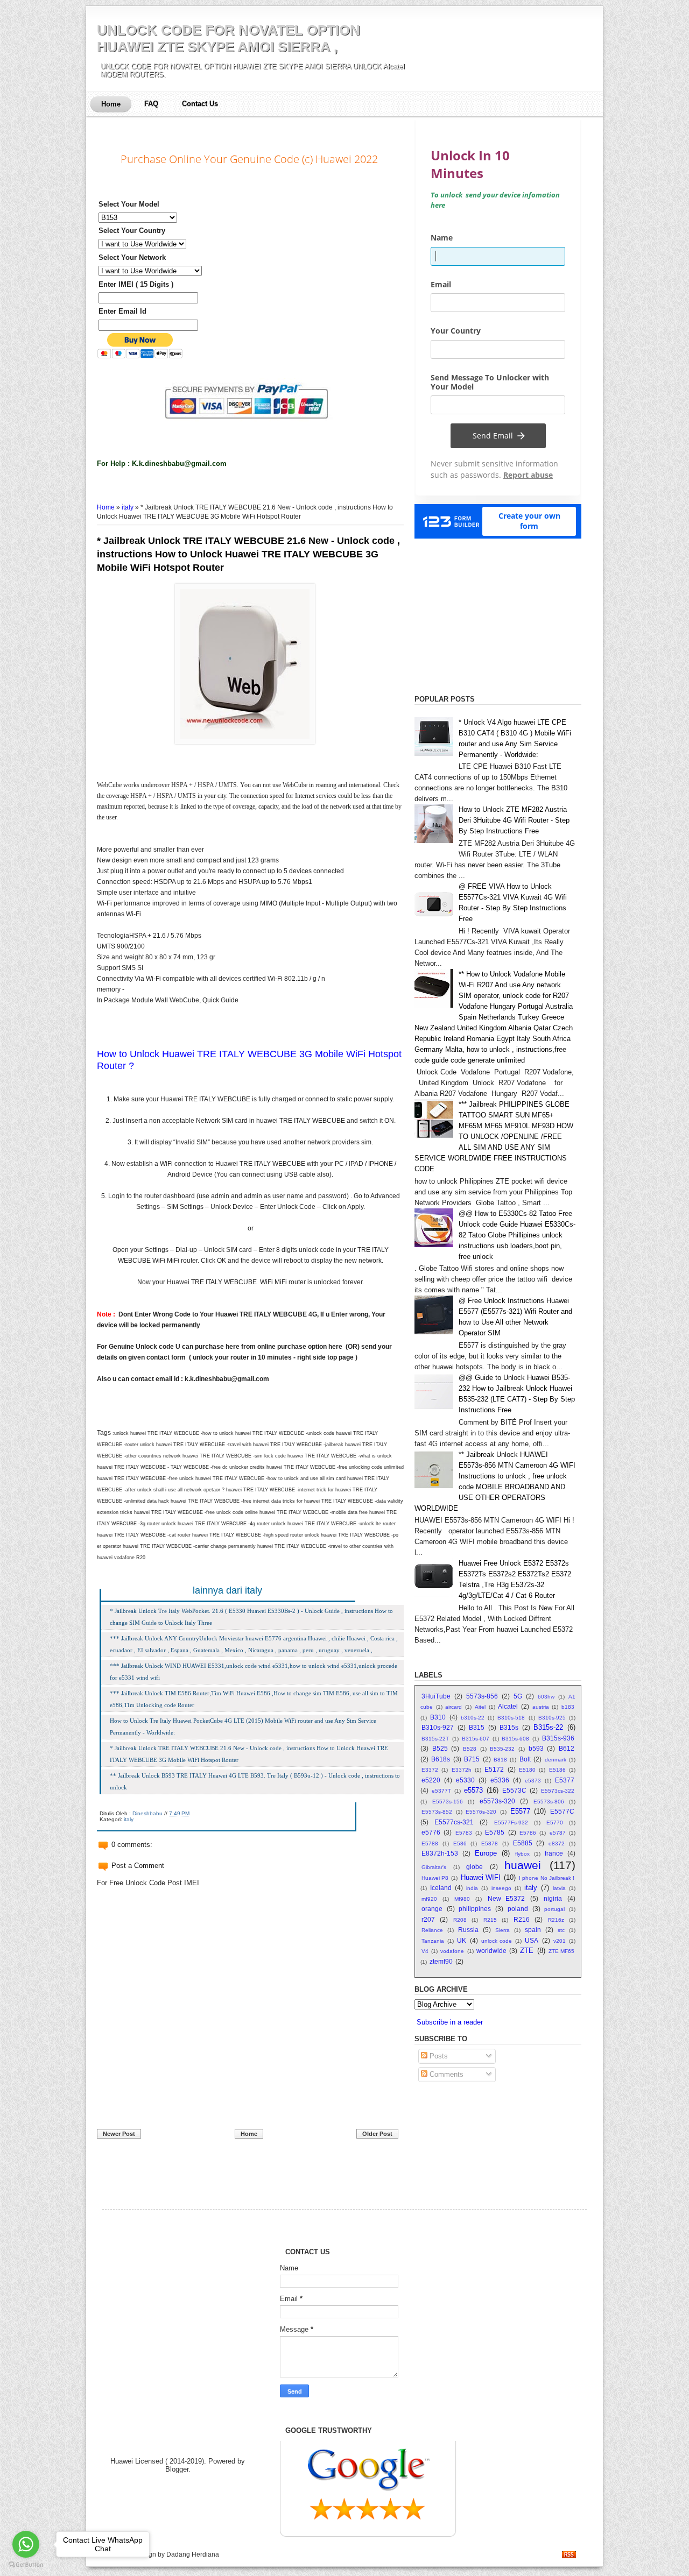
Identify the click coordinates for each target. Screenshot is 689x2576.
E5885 (523, 1843)
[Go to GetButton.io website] (26, 2565)
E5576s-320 (481, 1812)
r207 (428, 1919)
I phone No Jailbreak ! (547, 1878)
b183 (568, 1707)
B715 (472, 1759)
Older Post (377, 2134)
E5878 (490, 1843)
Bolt (525, 1759)
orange (432, 1909)
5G (518, 1696)
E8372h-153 (440, 1853)
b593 (536, 1748)
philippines (475, 1909)
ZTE (527, 1951)
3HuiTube (436, 1696)
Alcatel (508, 1706)
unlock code (497, 1941)
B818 (500, 1760)
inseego (501, 1888)
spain (533, 1930)
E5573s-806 (549, 1802)
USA (532, 1940)
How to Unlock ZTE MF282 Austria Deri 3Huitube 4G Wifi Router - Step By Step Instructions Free (514, 820)
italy (128, 507)
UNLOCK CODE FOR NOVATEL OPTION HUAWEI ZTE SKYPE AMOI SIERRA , (229, 38)
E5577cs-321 (454, 1822)
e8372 (557, 1843)
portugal (554, 1909)
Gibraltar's (434, 1867)
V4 (425, 1951)
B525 (440, 1748)
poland (518, 1909)
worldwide (491, 1951)
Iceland (441, 1888)
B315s (509, 1727)
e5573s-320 (497, 1801)
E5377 (565, 1780)
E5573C (514, 1790)
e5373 (533, 1781)
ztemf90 (441, 1961)
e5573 (473, 1790)
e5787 (558, 1833)
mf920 (429, 1899)
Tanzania (433, 1941)
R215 (490, 1920)
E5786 (528, 1833)
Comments (445, 2074)
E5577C (562, 1811)
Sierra (502, 1930)
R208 (460, 1920)
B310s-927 (438, 1727)
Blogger (177, 2469)
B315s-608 (515, 1739)
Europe (486, 1853)
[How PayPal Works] (251, 428)
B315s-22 (548, 1727)
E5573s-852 (437, 1812)
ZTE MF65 (561, 1951)
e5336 (500, 1780)
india (472, 1888)
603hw (546, 1697)
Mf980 (462, 1899)
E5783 (464, 1833)
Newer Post (119, 2134)
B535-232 (502, 1749)
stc (561, 1930)
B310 (438, 1717)
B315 (477, 1727)
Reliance (432, 1930)
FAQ (151, 104)
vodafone (452, 1951)
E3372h (462, 1770)
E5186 (557, 1770)
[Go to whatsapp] (26, 2544)
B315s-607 (476, 1739)
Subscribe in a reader (450, 2022)
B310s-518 (511, 1718)
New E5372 (506, 1898)
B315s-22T (435, 1739)
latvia (559, 1888)
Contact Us (200, 104)
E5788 (430, 1843)
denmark (556, 1760)
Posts (438, 2056)
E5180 (527, 1770)
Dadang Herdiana (193, 2554)
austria (541, 1707)
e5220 (431, 1780)
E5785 (495, 1832)
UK (462, 1940)
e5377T (441, 1791)
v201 (560, 1941)
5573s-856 (482, 1696)
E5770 (555, 1823)
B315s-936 (558, 1738)
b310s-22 (473, 1718)
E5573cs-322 (558, 1791)
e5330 (465, 1780)
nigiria (553, 1898)
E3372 (430, 1770)
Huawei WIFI (481, 1877)
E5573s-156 (448, 1802)
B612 (567, 1748)
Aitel (480, 1707)
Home (111, 104)
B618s (441, 1759)
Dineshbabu (147, 1813)
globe (474, 1867)
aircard (454, 1707)
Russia (468, 1930)
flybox (522, 1854)
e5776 (431, 1832)
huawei (523, 1865)
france (554, 1853)
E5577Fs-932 (511, 1823)
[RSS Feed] (569, 2556)
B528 (470, 1749)
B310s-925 (552, 1718)
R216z (556, 1920)
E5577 (520, 1811)
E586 (460, 1843)
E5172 (494, 1769)
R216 (522, 1919)
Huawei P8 (435, 1878)
